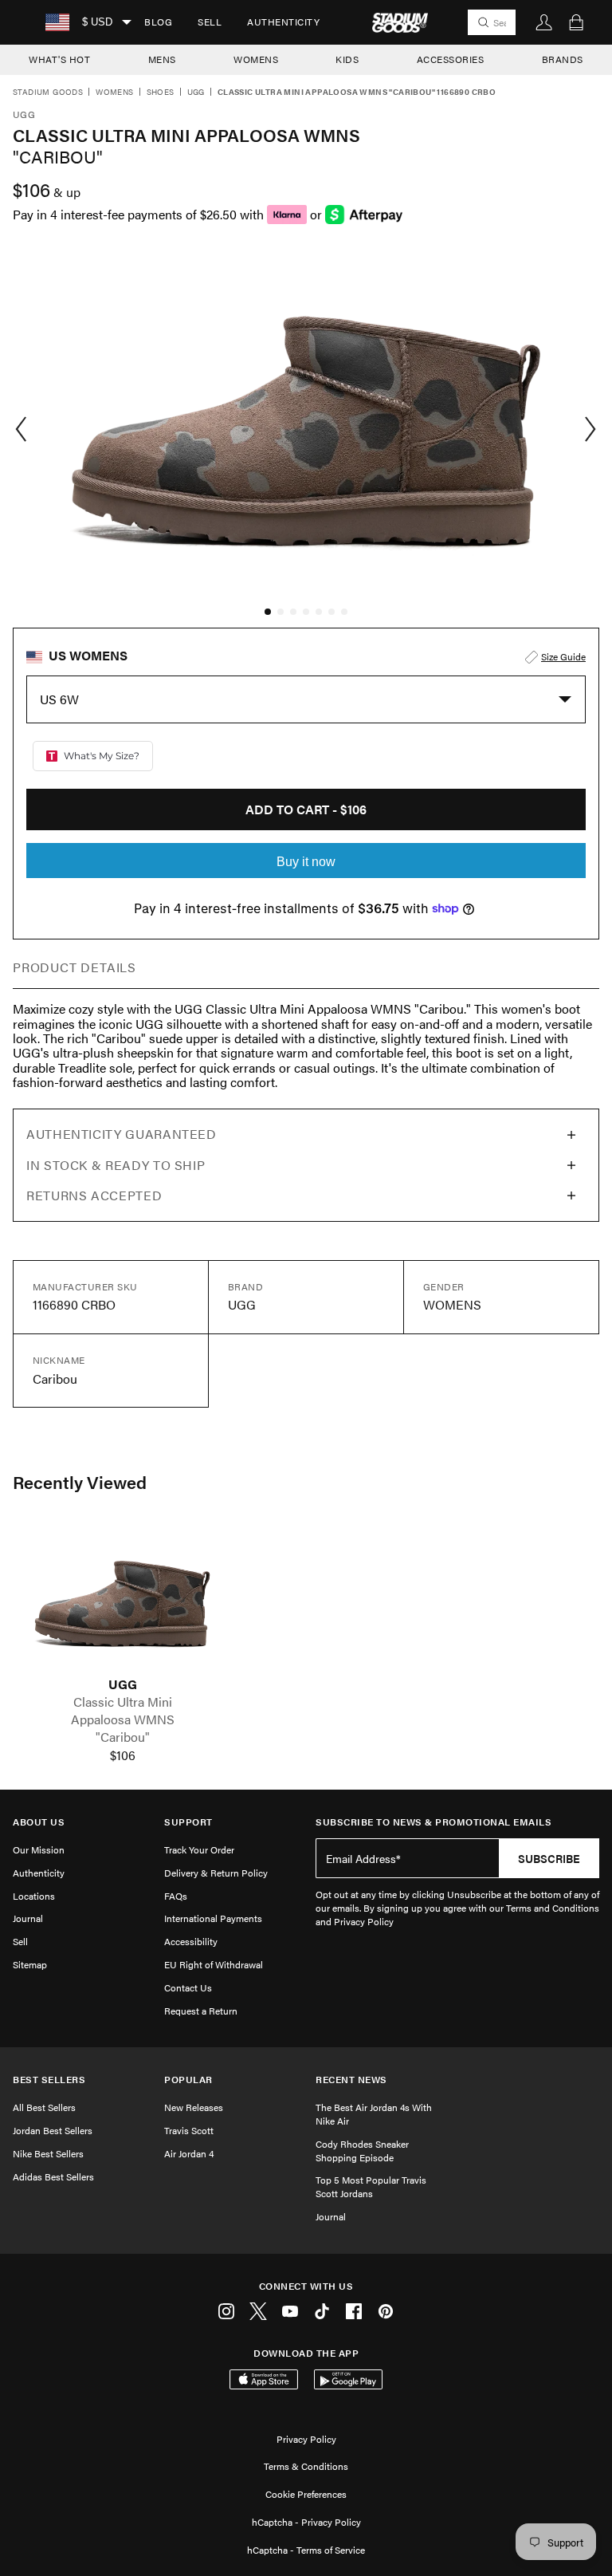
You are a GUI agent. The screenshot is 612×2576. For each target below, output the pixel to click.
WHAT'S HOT (59, 59)
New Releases (194, 2107)
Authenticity (283, 22)
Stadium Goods (48, 93)
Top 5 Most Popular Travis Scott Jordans (371, 2186)
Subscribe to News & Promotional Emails (433, 1822)
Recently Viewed (80, 1482)
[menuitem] (158, 22)
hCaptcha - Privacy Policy (306, 2522)
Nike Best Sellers (48, 2153)
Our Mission (39, 1849)
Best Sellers (49, 2080)
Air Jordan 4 (189, 2153)
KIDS (347, 59)
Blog (158, 22)
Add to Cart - (306, 809)
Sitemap (30, 1964)
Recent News (351, 2080)
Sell (210, 22)
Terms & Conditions (306, 2466)
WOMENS (256, 59)
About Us (39, 1822)
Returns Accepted (94, 1195)
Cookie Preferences (306, 2494)
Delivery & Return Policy (216, 1873)
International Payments (213, 1918)
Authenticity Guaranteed (122, 1134)
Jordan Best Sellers (53, 2130)
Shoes (161, 93)
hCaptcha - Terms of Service (306, 2550)
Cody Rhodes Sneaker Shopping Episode (362, 2151)
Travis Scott (189, 2130)
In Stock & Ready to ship (116, 1165)
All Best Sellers (44, 2107)
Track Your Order (199, 1849)
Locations (34, 1896)
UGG (196, 93)
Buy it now (306, 862)
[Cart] (576, 22)
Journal (28, 1918)
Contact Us (188, 1987)
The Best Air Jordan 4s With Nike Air (374, 2114)
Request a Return (201, 2011)
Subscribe (549, 1858)
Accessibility (191, 1941)
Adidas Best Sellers (53, 2176)
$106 (123, 1755)
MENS (162, 59)
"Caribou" (123, 1737)
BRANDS (563, 59)
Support (188, 1822)
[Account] (544, 22)
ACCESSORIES (451, 59)
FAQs (176, 1896)
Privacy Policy (306, 2439)
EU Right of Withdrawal (214, 1964)
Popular (188, 2080)
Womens (114, 93)
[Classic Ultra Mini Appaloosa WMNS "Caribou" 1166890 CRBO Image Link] (122, 1599)
